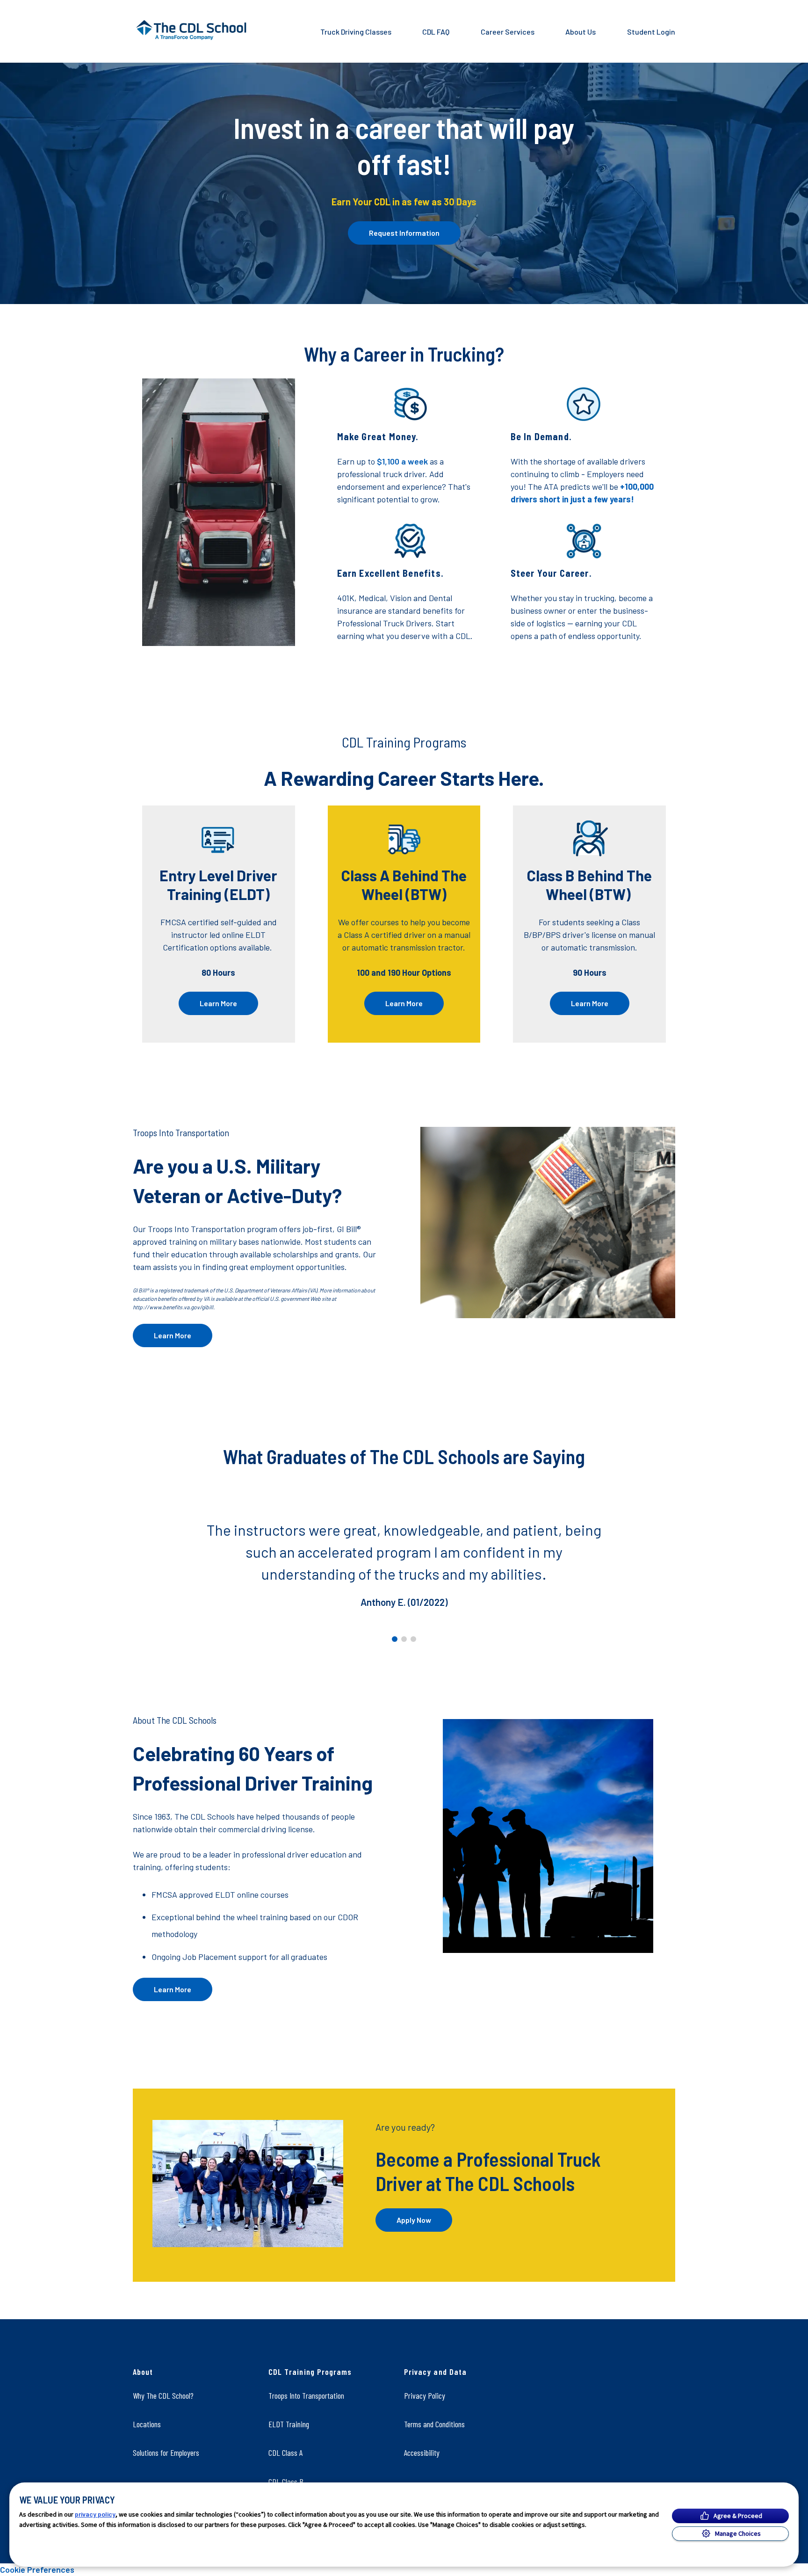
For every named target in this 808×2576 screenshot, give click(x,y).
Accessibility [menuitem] (422, 2453)
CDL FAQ (436, 32)
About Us (581, 32)
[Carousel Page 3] (413, 1639)
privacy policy (95, 2514)
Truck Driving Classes (356, 32)
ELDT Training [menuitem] (289, 2424)
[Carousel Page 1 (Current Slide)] (395, 1639)
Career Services (508, 32)
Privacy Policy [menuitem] (425, 2395)
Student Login (651, 32)
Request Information (404, 233)
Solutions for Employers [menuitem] (166, 2453)
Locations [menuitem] (147, 2424)
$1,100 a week (402, 461)
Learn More (218, 1003)
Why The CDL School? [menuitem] (163, 2395)
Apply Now (414, 2220)
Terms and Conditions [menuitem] (434, 2424)
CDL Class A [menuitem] (285, 2453)
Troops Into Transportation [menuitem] (306, 2395)
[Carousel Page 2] (404, 1639)
